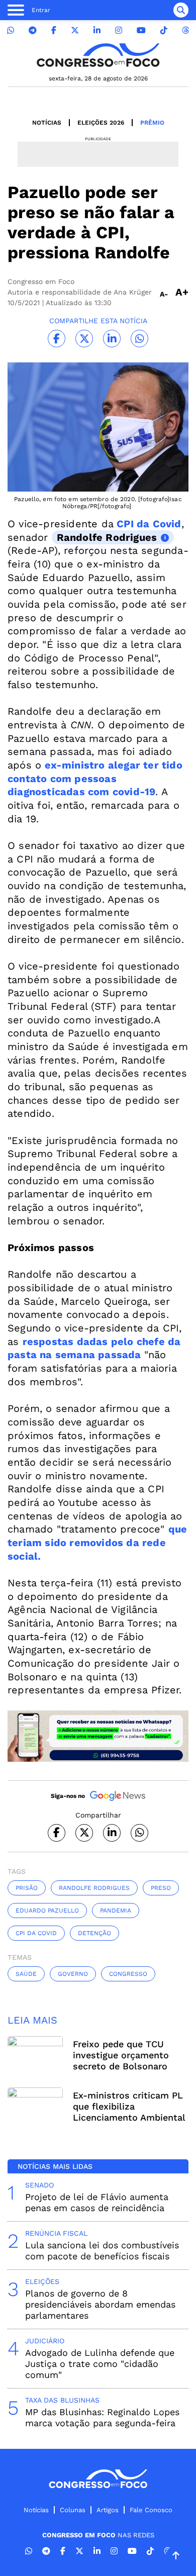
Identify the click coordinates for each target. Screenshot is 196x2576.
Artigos (108, 2510)
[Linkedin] (97, 30)
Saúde (26, 1974)
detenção (94, 1933)
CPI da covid (36, 1933)
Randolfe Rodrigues (107, 537)
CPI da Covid (148, 524)
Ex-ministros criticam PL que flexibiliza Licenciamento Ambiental (129, 2106)
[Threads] (185, 30)
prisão (27, 1888)
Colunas (73, 2510)
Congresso (128, 1974)
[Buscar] (181, 10)
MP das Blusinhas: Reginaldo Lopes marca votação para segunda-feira (102, 2417)
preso (161, 1888)
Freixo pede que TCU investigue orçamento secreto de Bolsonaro (121, 2055)
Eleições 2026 (101, 123)
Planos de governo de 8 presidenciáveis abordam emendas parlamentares (100, 2304)
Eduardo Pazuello (47, 1911)
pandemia (116, 1911)
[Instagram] (119, 30)
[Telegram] (33, 30)
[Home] (98, 55)
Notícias (47, 123)
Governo (73, 1974)
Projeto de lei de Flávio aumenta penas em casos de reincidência (97, 2202)
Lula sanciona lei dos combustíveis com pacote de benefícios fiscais (102, 2251)
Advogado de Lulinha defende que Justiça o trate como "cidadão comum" (100, 2364)
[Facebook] (54, 30)
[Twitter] (75, 30)
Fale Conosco (151, 2510)
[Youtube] (141, 30)
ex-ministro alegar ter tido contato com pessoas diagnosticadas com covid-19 (95, 778)
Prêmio (152, 123)
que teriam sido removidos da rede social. (97, 1542)
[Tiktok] (164, 30)
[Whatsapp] (11, 30)
